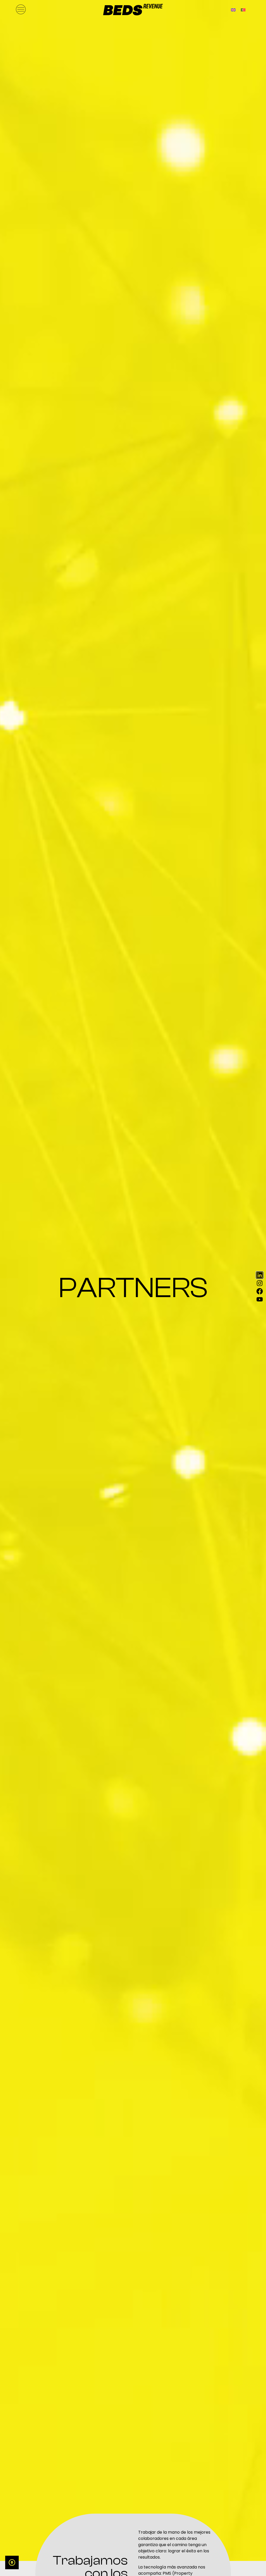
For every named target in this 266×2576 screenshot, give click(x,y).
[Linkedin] (260, 1275)
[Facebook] (260, 1291)
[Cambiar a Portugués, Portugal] (243, 9)
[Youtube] (260, 1299)
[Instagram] (260, 1283)
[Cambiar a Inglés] (233, 9)
